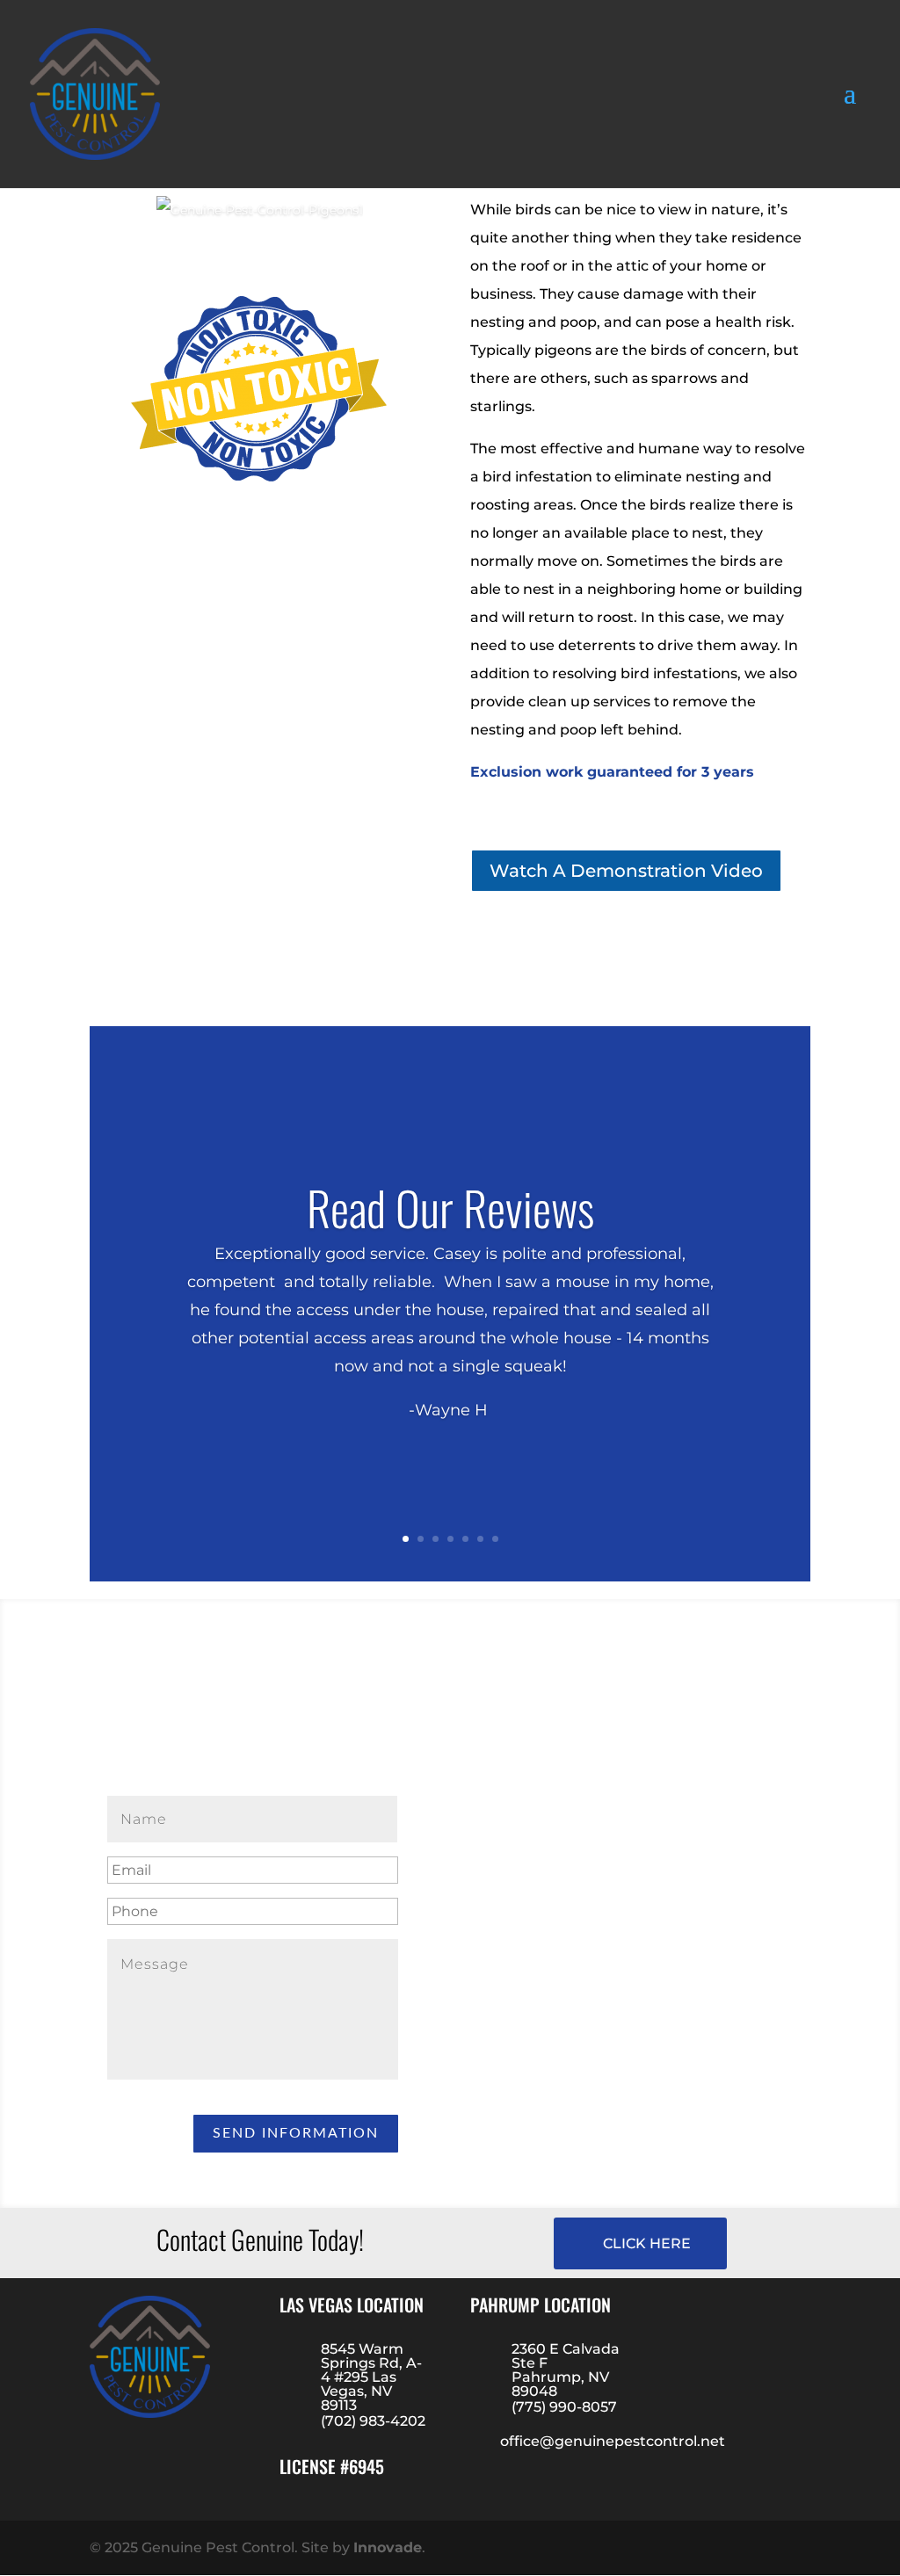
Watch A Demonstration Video (626, 871)
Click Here (647, 2243)
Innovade (388, 2547)
